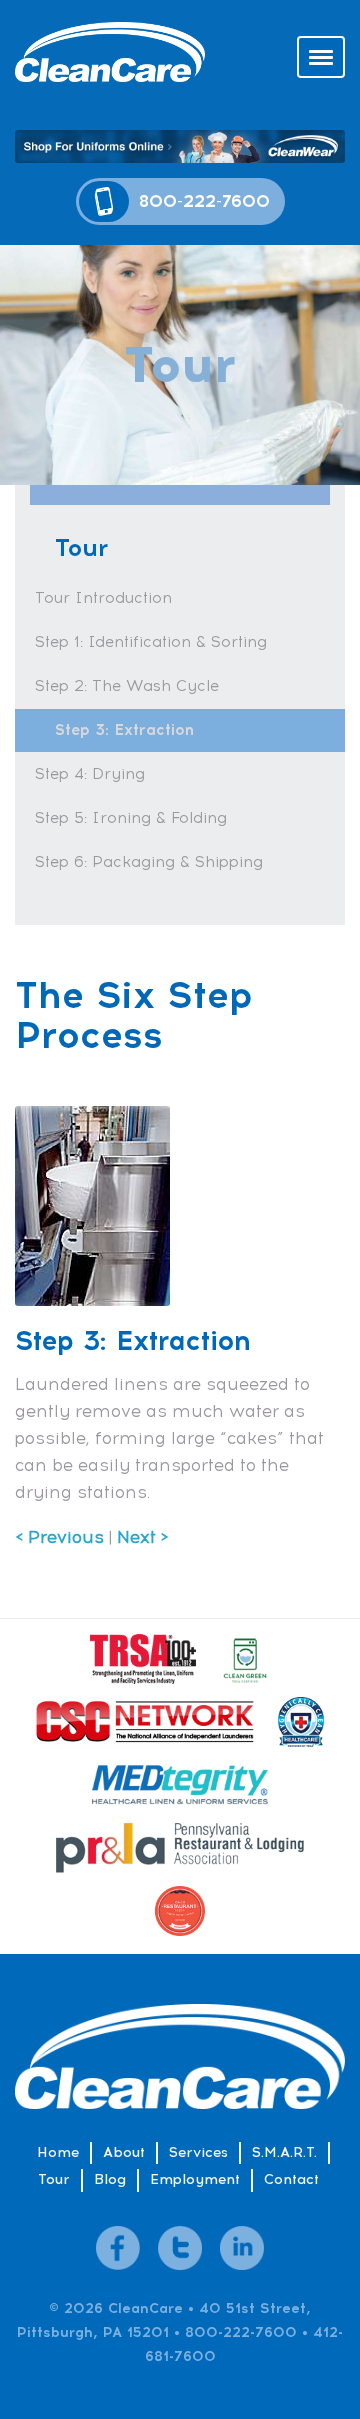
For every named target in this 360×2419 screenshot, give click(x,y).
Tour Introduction (103, 598)
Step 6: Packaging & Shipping (149, 862)
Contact (291, 2179)
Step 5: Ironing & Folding (131, 818)
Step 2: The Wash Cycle (127, 686)
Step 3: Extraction (124, 730)
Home (58, 2152)
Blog (110, 2179)
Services (198, 2152)
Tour (54, 2179)
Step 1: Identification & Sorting (151, 642)
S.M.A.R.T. (284, 2152)
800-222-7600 (204, 201)
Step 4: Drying (90, 774)
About (124, 2152)
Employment (195, 2179)
